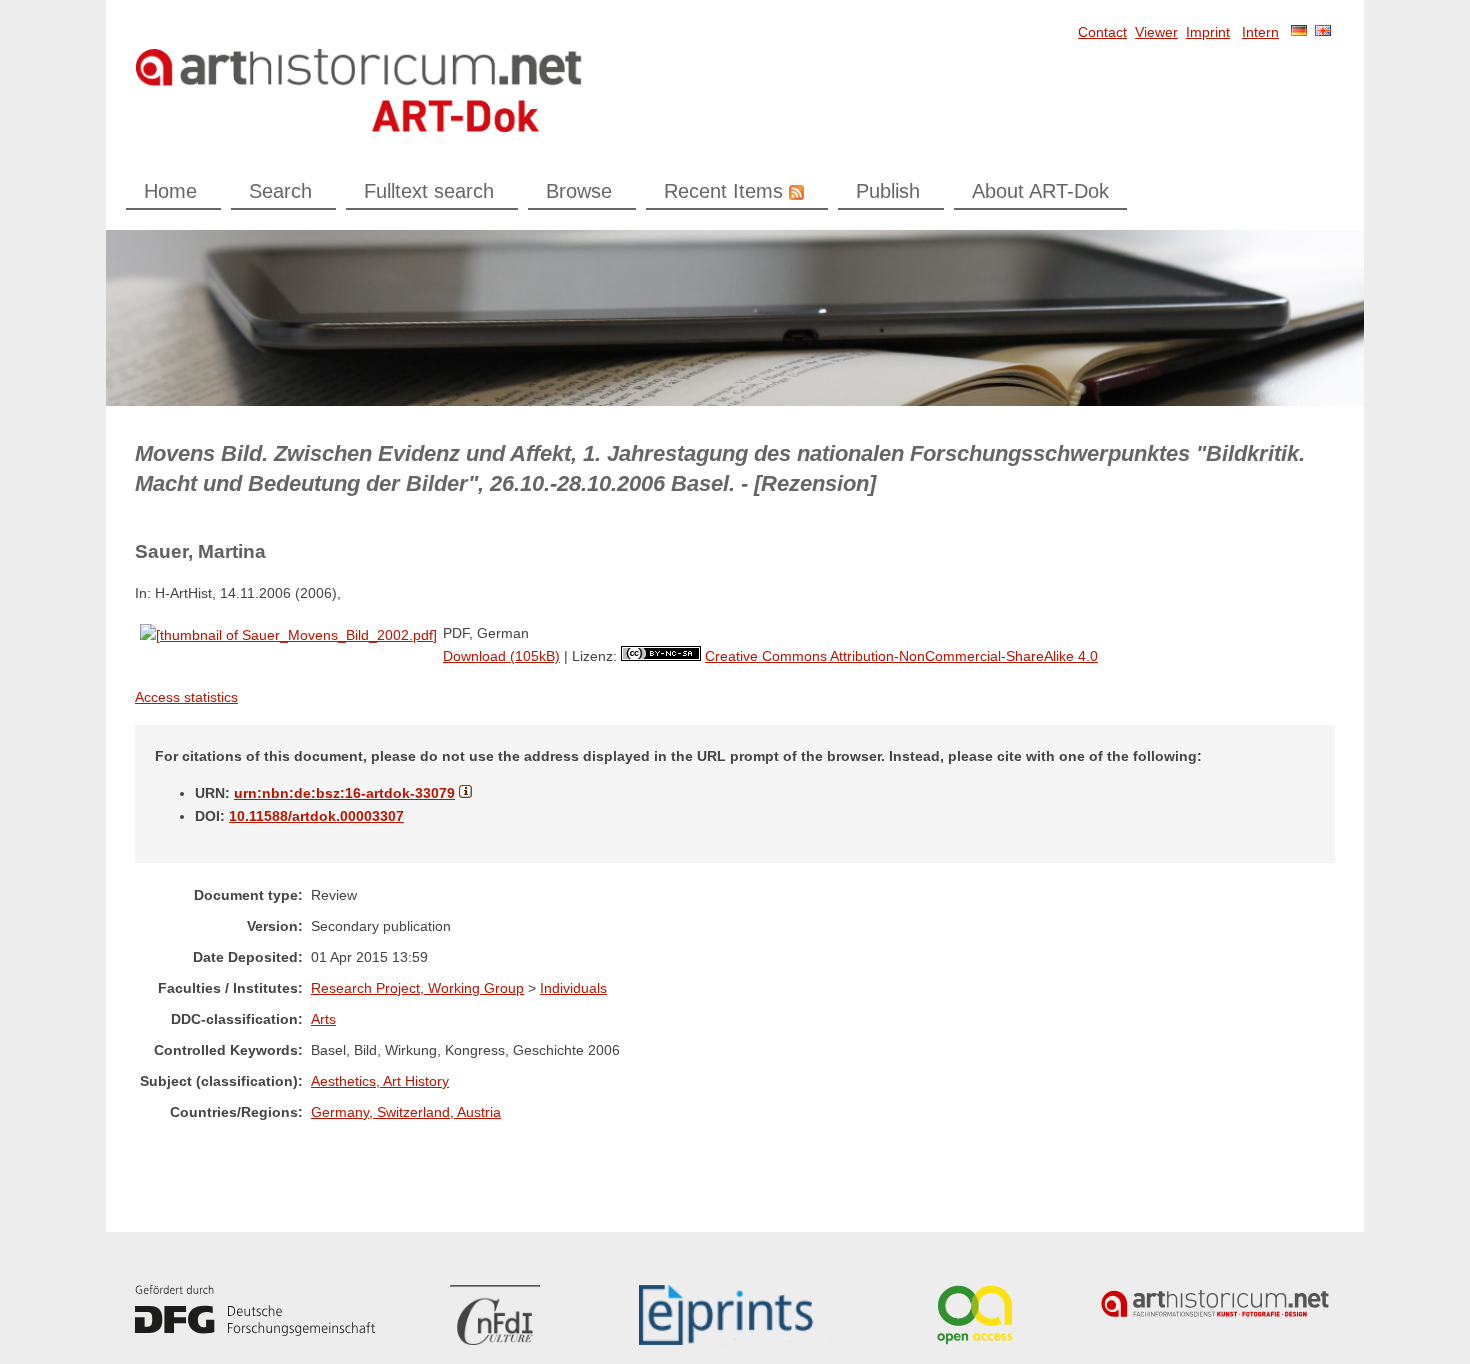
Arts (323, 1019)
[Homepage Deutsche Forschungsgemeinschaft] (255, 1310)
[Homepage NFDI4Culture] (495, 1315)
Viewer (1156, 32)
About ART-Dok (1040, 191)
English (1323, 30)
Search (280, 191)
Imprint (1208, 32)
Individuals (573, 988)
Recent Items (723, 191)
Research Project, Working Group (417, 988)
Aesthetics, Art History (380, 1081)
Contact (1102, 32)
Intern (1260, 32)
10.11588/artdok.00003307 (316, 816)
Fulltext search (429, 191)
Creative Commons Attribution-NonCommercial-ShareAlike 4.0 (901, 656)
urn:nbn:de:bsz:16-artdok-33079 (344, 793)
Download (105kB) (501, 656)
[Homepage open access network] (975, 1315)
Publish (888, 191)
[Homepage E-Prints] (735, 1315)
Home (170, 191)
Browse (579, 191)
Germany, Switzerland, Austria (406, 1112)
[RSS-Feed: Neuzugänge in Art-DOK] (793, 191)
